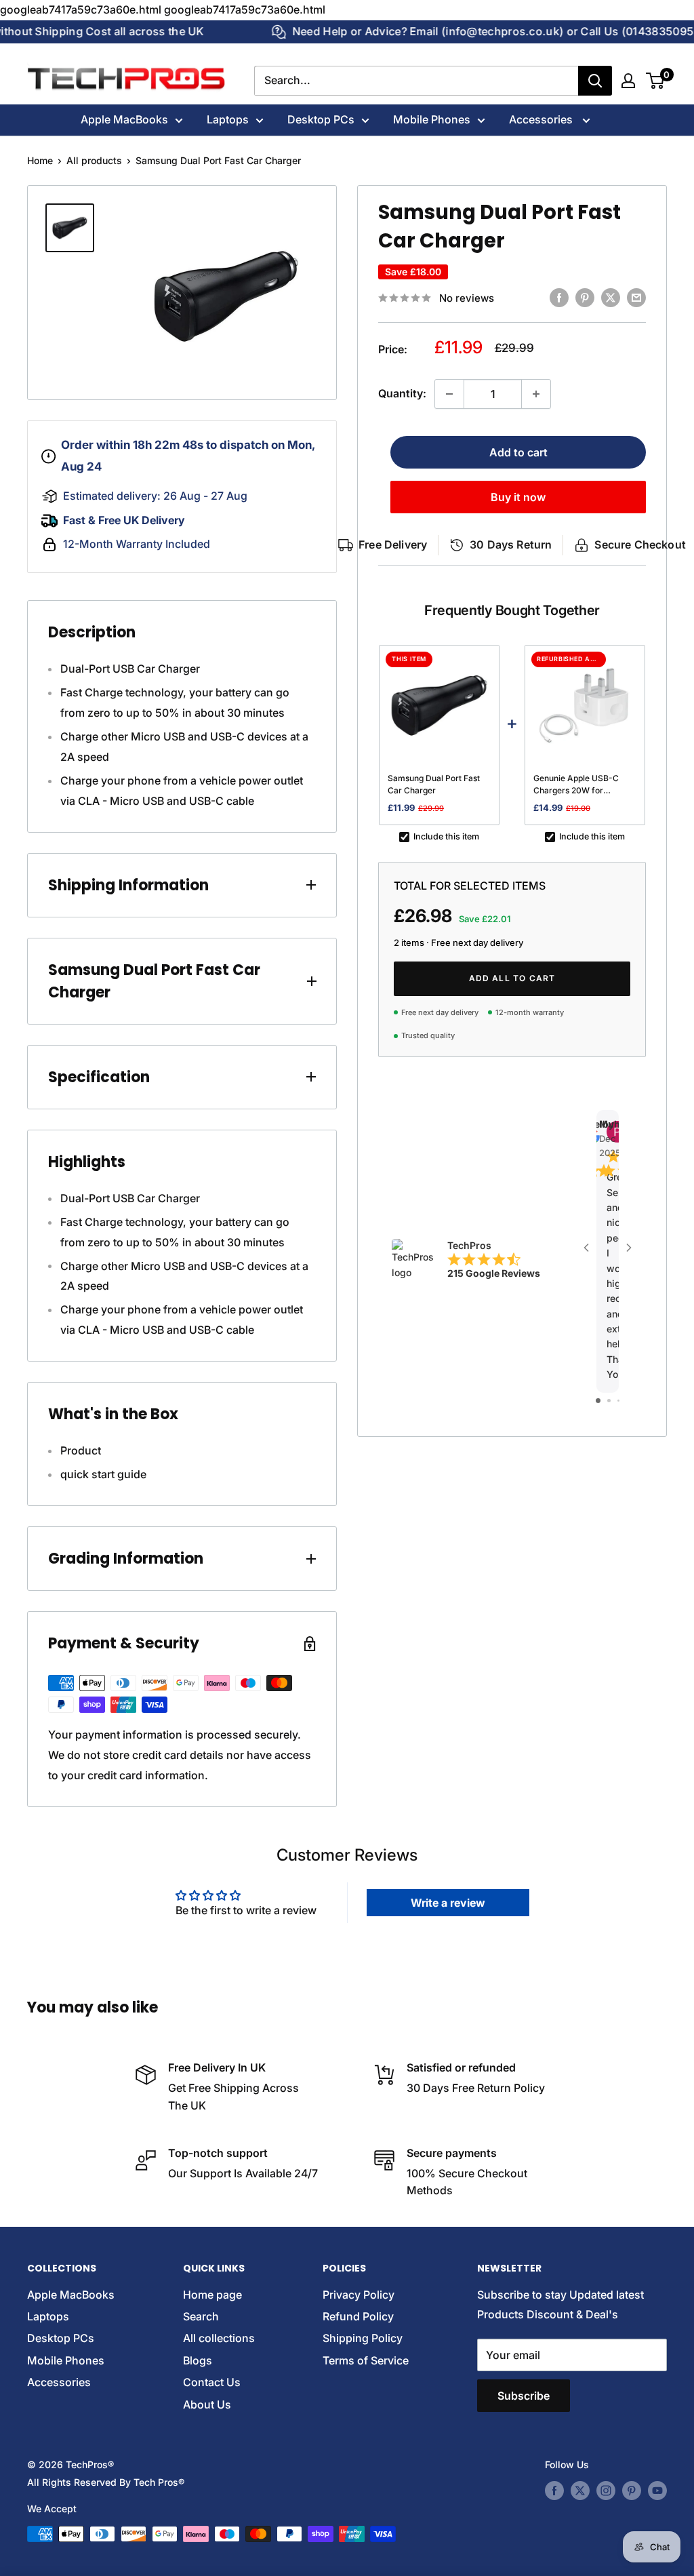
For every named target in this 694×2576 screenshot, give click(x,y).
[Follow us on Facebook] (554, 2491)
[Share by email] (636, 297)
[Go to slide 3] (618, 1401)
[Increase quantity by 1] (536, 394)
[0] (656, 81)
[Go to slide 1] (598, 1401)
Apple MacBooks (124, 119)
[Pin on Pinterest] (585, 297)
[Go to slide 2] (609, 1401)
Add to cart (518, 452)
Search (201, 2316)
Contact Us (212, 2382)
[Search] (595, 81)
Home (40, 160)
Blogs (198, 2360)
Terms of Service (366, 2360)
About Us (207, 2404)
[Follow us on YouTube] (657, 2491)
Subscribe (524, 2396)
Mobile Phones (432, 119)
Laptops (228, 119)
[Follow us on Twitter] (580, 2491)
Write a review (448, 1903)
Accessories (542, 119)
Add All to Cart (512, 978)
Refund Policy (358, 2316)
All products (94, 160)
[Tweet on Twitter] (611, 297)
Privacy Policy (359, 2295)
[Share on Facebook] (559, 297)
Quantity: (402, 393)
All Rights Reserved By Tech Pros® (106, 2482)
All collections (219, 2338)
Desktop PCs (321, 119)
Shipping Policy (363, 2338)
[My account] (628, 81)
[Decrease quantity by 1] (449, 394)
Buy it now (518, 497)
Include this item (446, 836)
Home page (212, 2295)
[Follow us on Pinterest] (632, 2491)
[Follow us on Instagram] (606, 2491)
